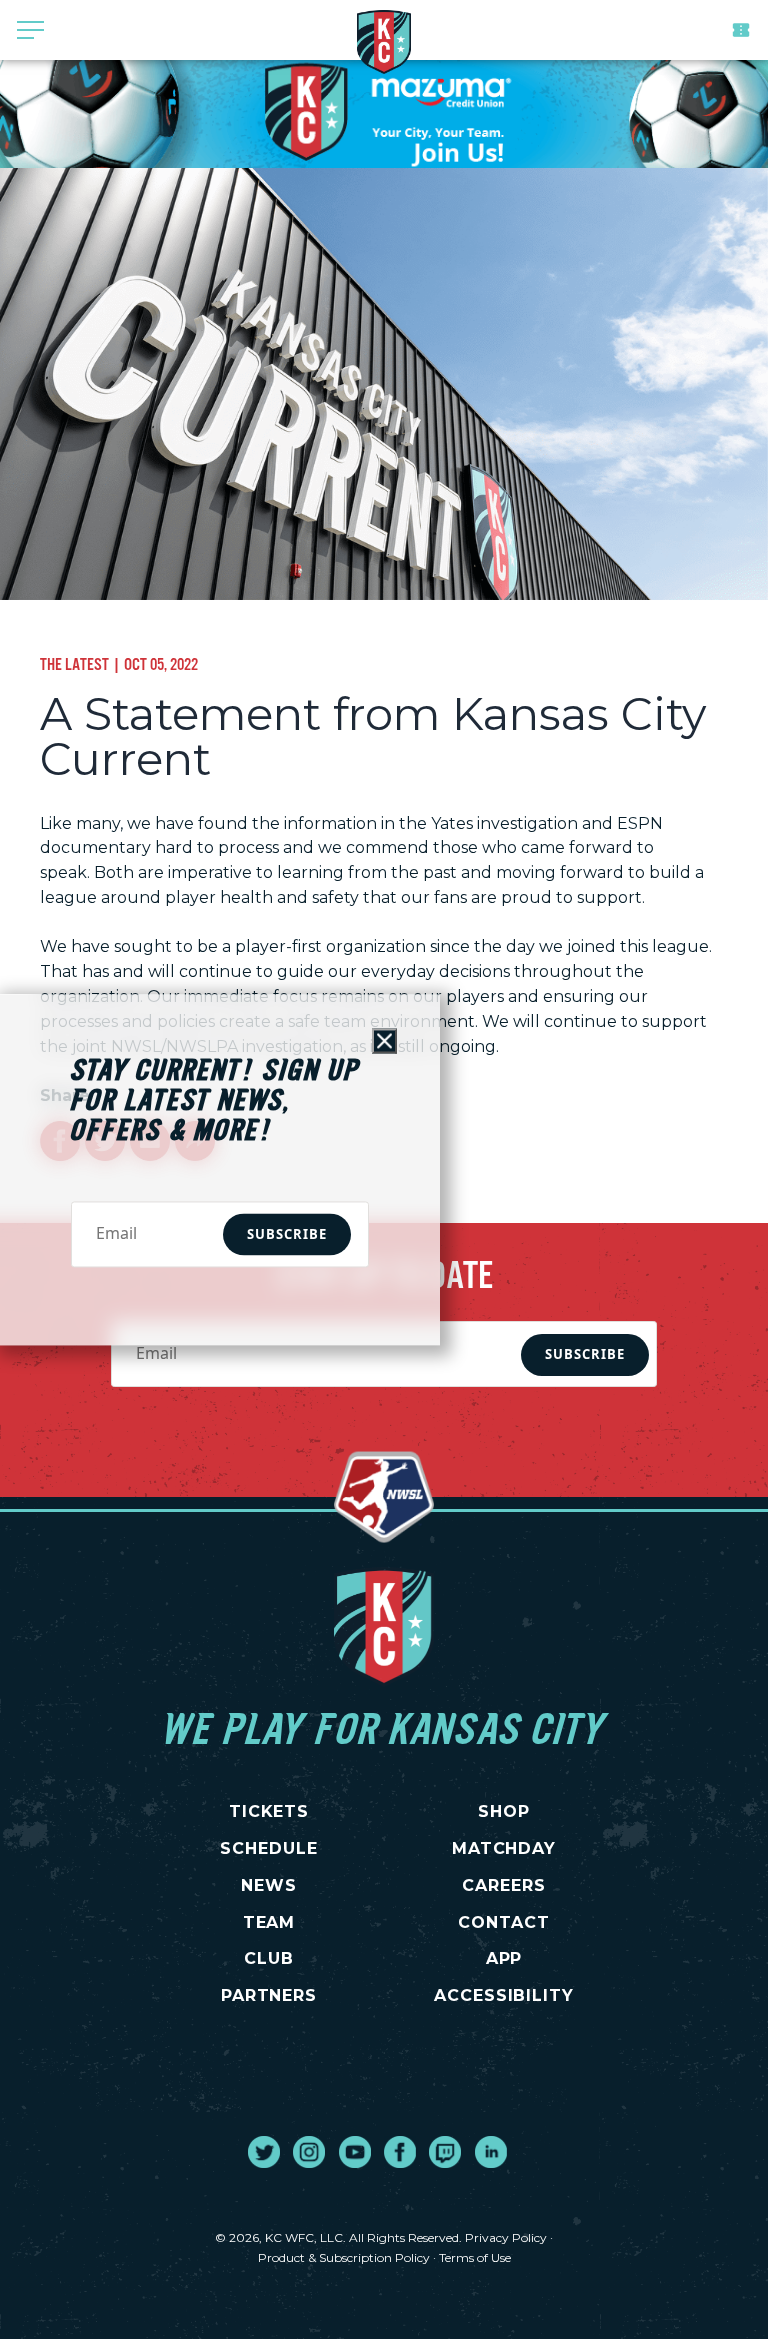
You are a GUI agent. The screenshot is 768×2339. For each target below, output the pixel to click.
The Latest (74, 664)
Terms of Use (475, 2257)
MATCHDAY (504, 1848)
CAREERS (504, 1885)
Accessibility (504, 1995)
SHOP (504, 1811)
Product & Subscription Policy (344, 2257)
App (504, 1958)
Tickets (741, 30)
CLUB (269, 1958)
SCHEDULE (269, 1848)
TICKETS (269, 1811)
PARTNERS (269, 1995)
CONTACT (504, 1922)
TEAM (269, 1922)
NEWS (269, 1885)
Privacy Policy (506, 2237)
